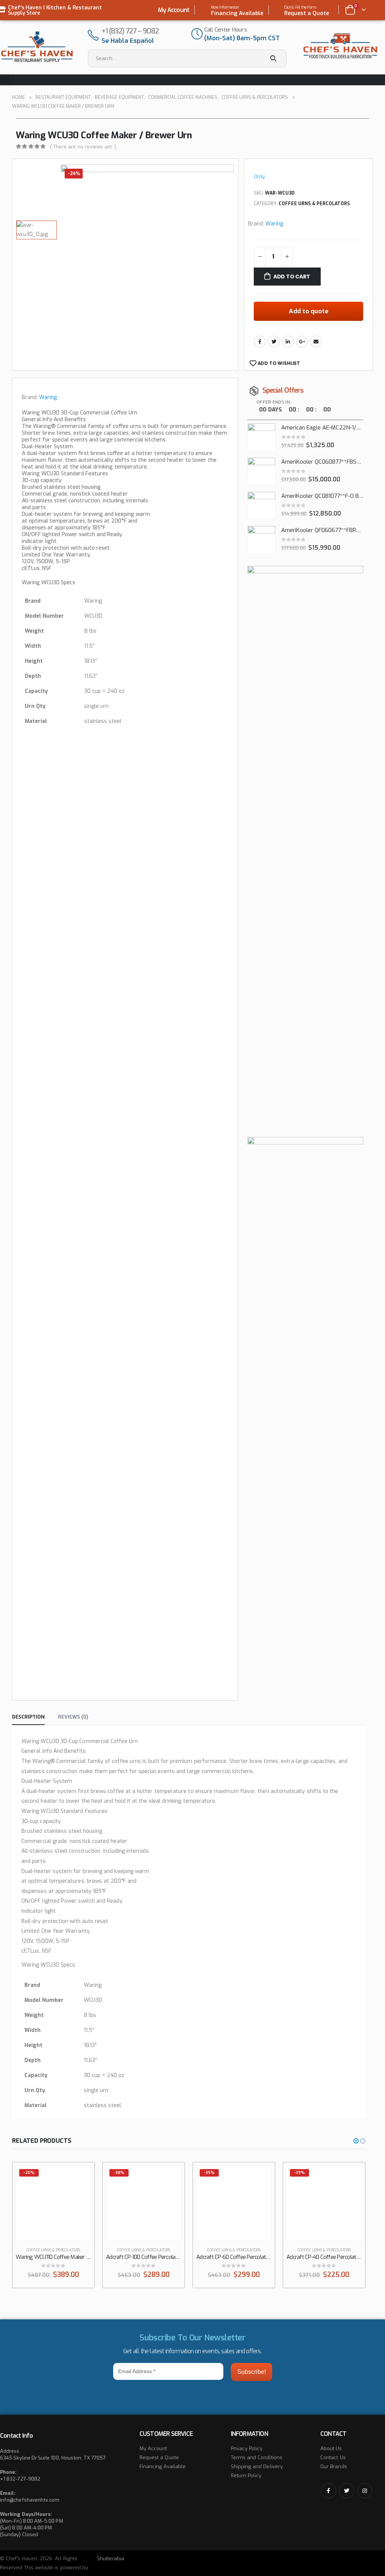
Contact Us (333, 2457)
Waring (274, 224)
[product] (261, 437)
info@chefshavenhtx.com (30, 2500)
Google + (302, 342)
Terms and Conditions (257, 2457)
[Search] (274, 58)
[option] (36, 230)
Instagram (365, 2491)
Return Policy (246, 2475)
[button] (356, 2141)
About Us (331, 2448)
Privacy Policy (247, 2448)
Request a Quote (159, 2457)
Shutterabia (111, 2559)
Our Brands (334, 2466)
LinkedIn (288, 342)
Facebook (260, 342)
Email (316, 342)
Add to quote (309, 311)
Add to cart (292, 277)
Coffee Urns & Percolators (314, 204)
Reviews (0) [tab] (73, 1717)
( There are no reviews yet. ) (83, 147)
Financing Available (163, 2466)
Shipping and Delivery (257, 2466)
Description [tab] (28, 1717)
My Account (174, 10)
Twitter (274, 342)
